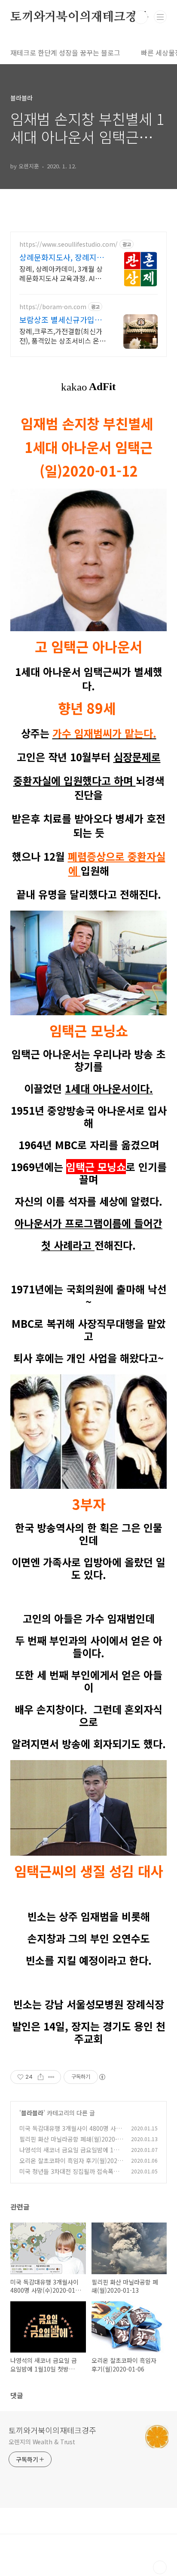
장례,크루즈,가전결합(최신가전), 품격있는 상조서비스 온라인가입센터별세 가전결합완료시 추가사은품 (63, 336)
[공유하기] (41, 2077)
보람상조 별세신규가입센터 (61, 319)
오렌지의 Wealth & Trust (42, 2442)
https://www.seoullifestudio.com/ (69, 244)
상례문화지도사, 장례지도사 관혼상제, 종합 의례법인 (62, 257)
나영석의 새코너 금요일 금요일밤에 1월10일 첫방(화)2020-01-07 (71, 2154)
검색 (141, 17)
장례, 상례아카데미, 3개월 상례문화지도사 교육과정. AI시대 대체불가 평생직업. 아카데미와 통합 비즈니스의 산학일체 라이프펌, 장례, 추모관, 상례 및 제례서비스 (61, 273)
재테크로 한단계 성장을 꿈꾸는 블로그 (65, 53)
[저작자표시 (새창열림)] (102, 2077)
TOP (160, 2567)
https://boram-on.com (53, 307)
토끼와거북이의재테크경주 (79, 17)
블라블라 (32, 2113)
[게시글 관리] (51, 2077)
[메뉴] (160, 17)
